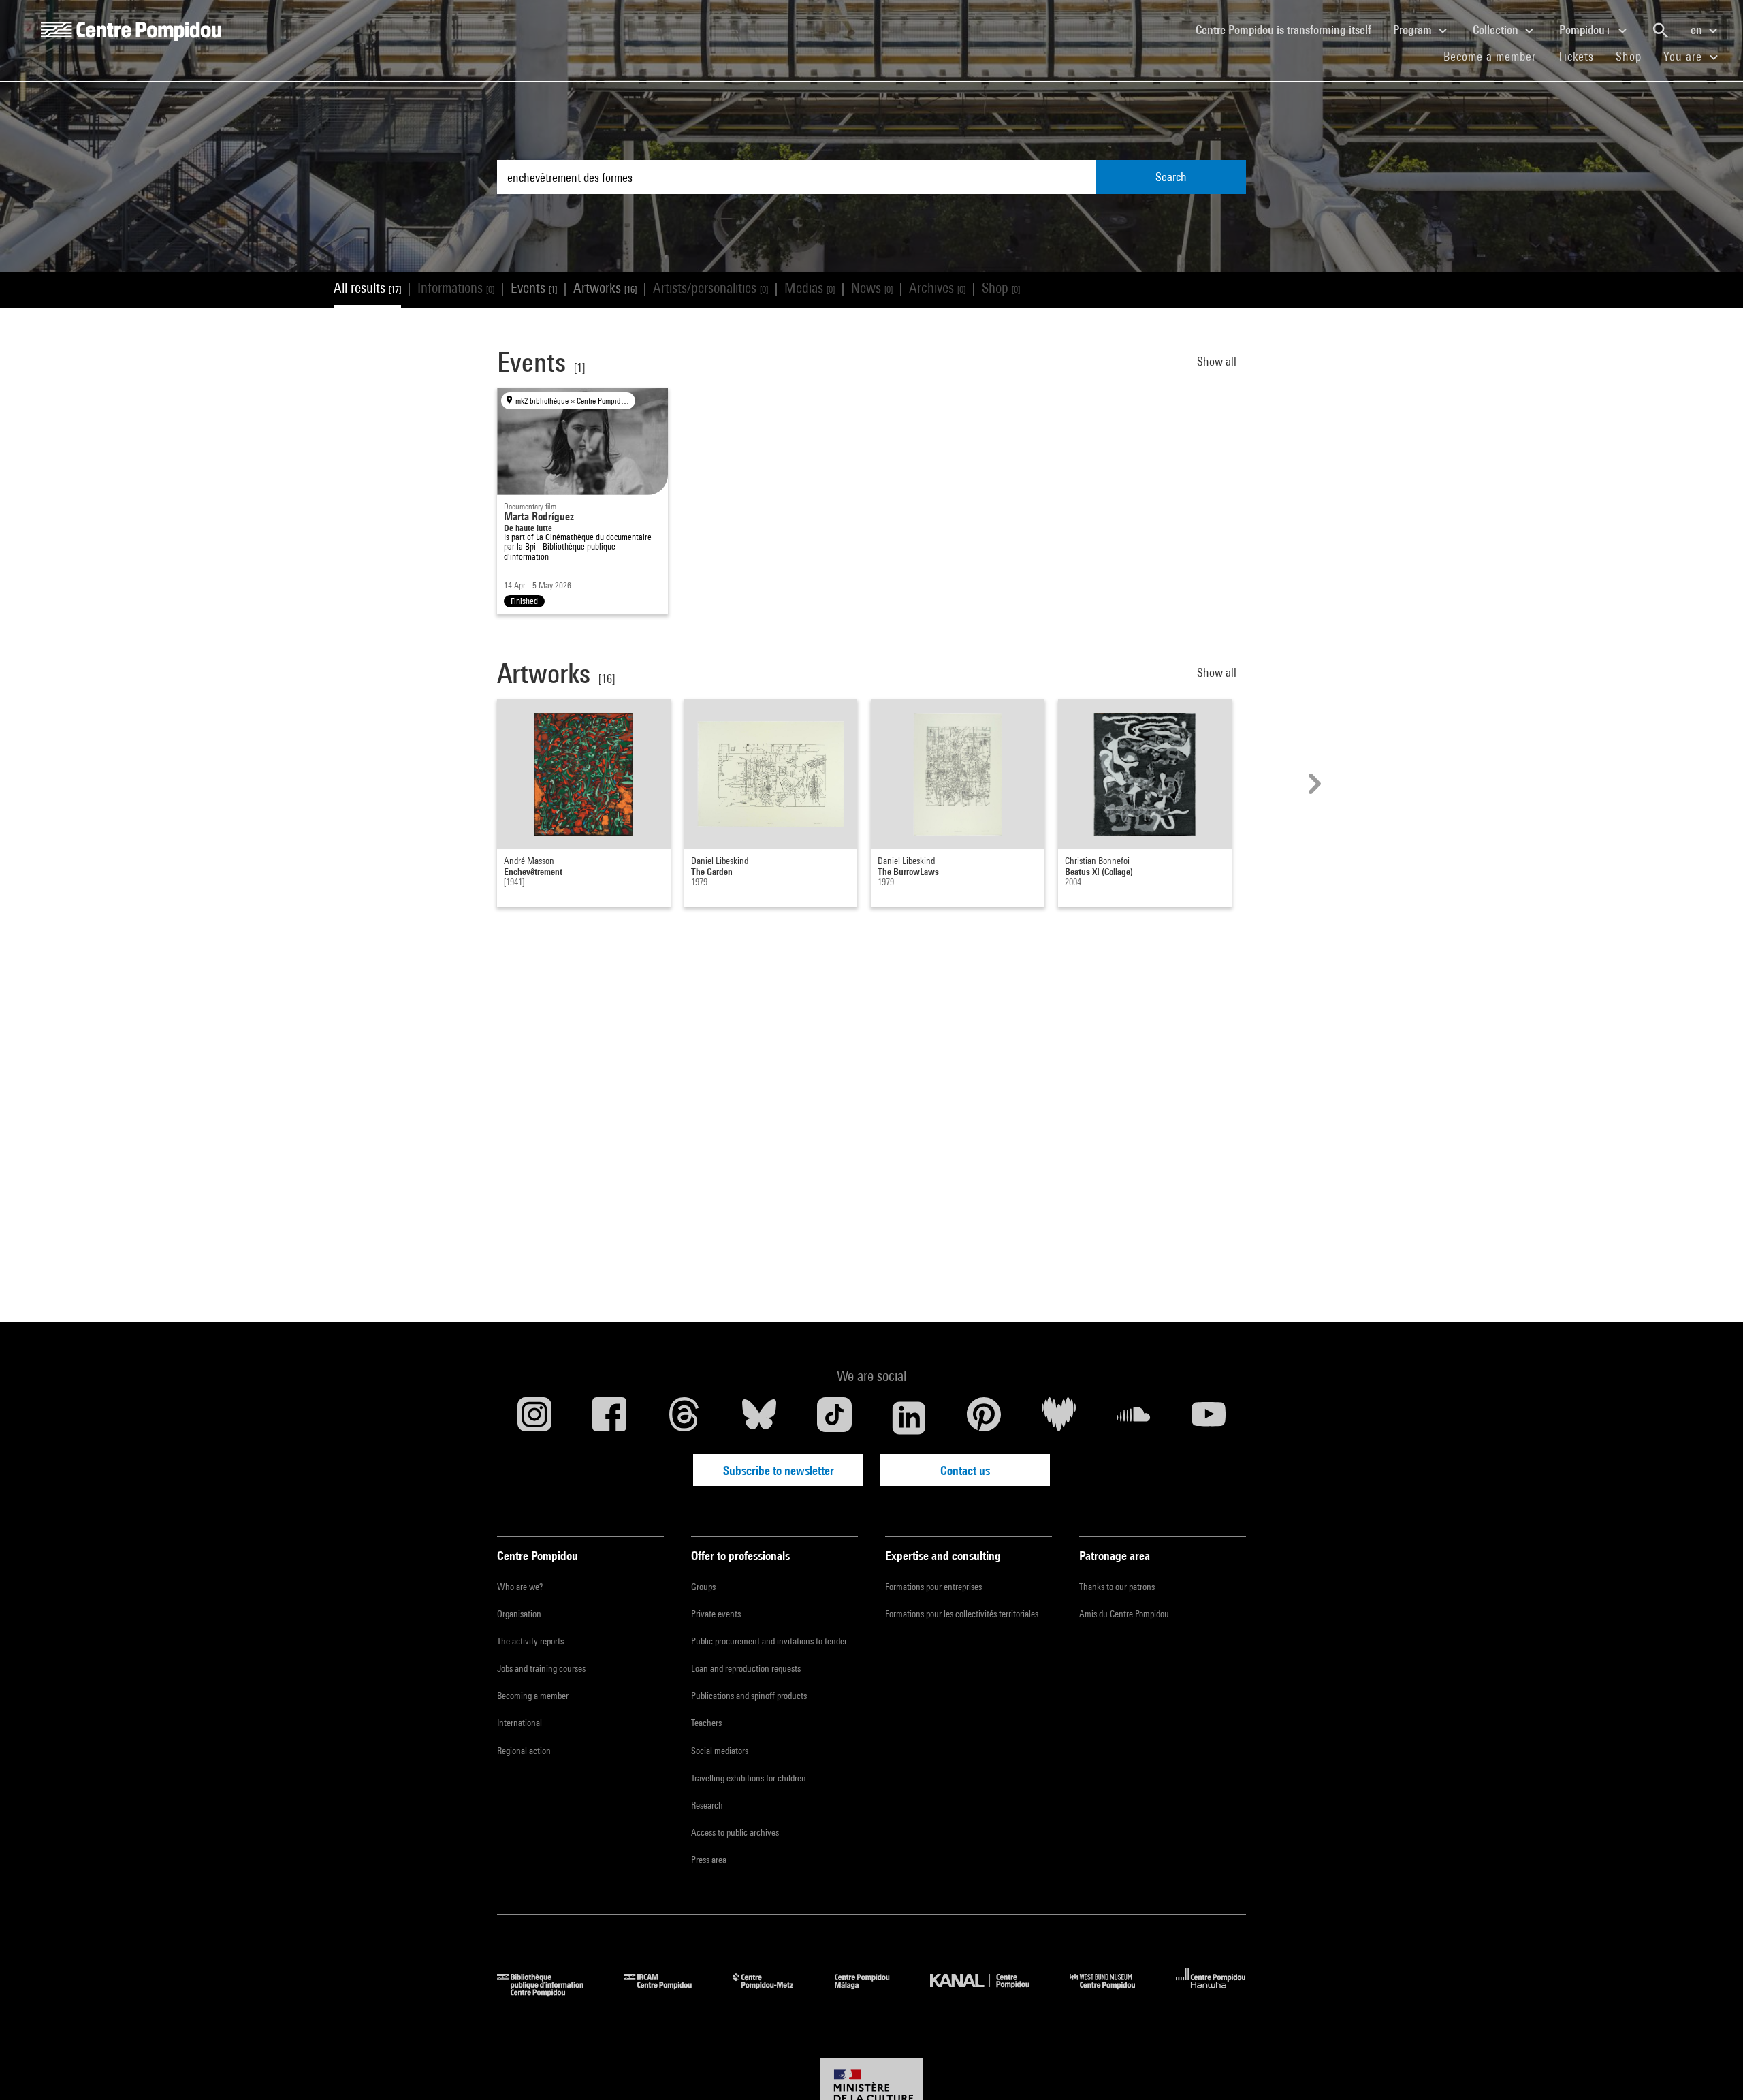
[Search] (1661, 31)
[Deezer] (1059, 1418)
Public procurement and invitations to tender (769, 1641)
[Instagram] (534, 1418)
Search (1171, 177)
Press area (709, 1860)
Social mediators (720, 1751)
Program (1414, 30)
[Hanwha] (1211, 1992)
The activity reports (530, 1641)
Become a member (1495, 56)
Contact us (965, 1470)
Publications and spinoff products (749, 1696)
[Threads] (684, 1418)
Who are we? (520, 1587)
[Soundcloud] (1134, 1418)
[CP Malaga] (872, 1992)
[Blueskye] (759, 1418)
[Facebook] (609, 1418)
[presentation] (1313, 784)
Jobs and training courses (541, 1668)
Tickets (1576, 56)
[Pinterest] (984, 1418)
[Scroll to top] (1711, 2068)
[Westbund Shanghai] (1113, 1992)
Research (707, 1805)
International (519, 1723)
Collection (1497, 30)
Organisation (519, 1614)
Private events (716, 1614)
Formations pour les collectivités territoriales (962, 1614)
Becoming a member (533, 1696)
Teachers (706, 1723)
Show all (1218, 361)
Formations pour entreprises (933, 1587)
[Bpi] (550, 1992)
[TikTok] (834, 1418)
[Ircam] (668, 1992)
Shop (1634, 56)
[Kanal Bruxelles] (990, 1992)
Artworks (605, 288)
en (1698, 30)
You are (1684, 56)
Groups (703, 1587)
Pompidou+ (1587, 30)
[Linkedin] (909, 1418)
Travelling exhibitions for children (749, 1778)
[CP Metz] (773, 1992)
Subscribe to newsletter (779, 1470)
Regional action (524, 1751)
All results (367, 288)
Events (534, 288)
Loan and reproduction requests (746, 1668)
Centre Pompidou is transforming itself (1289, 29)
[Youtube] (1209, 1418)
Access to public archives (735, 1832)
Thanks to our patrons (1117, 1587)
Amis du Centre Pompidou (1124, 1614)
